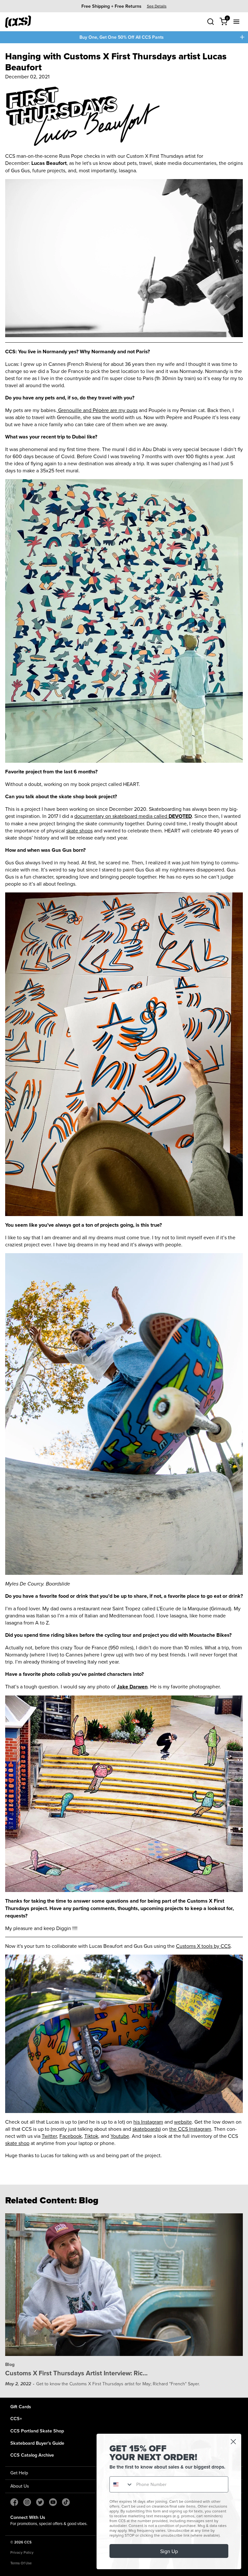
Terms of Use (21, 2563)
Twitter (49, 2136)
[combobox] (121, 2484)
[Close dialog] (233, 2442)
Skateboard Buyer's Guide (37, 2443)
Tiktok (91, 2136)
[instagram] (27, 2502)
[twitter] (40, 2502)
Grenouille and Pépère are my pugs (97, 410)
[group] (124, 6)
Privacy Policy (22, 2552)
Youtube (120, 2136)
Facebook (71, 2136)
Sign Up (169, 2551)
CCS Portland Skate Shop (37, 2431)
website (183, 2122)
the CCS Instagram (190, 2129)
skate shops (79, 830)
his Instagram (148, 2122)
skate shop (17, 2143)
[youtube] (53, 2502)
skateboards (146, 2129)
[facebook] (14, 2502)
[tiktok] (66, 2502)
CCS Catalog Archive (32, 2455)
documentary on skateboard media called (133, 816)
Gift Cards (21, 2406)
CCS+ (16, 2418)
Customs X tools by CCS (203, 1946)
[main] (124, 1220)
